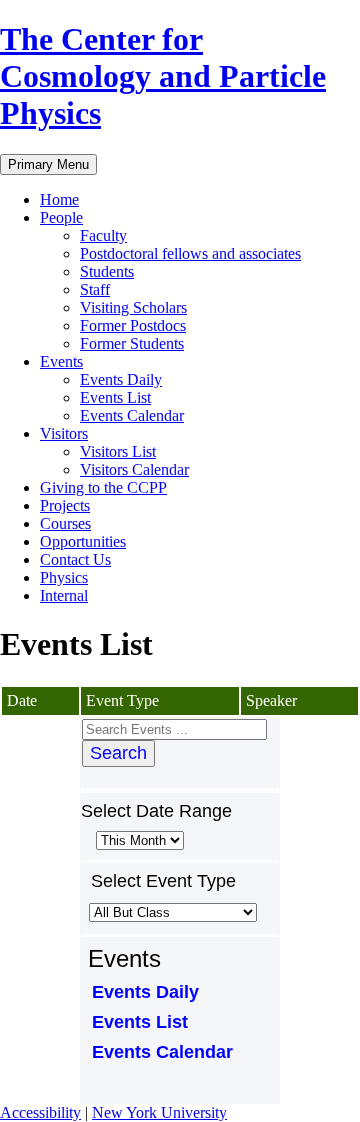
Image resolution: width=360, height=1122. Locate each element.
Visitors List (118, 451)
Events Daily (121, 379)
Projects (65, 505)
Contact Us (75, 559)
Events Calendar (132, 415)
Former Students (132, 343)
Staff (95, 289)
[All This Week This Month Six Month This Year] (138, 839)
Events (61, 361)
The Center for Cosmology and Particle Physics (163, 76)
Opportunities (83, 541)
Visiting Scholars (133, 307)
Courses (65, 523)
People (61, 217)
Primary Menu (48, 164)
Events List (115, 397)
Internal (64, 595)
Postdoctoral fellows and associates (190, 253)
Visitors (64, 433)
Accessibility (40, 1112)
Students (107, 271)
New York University (159, 1112)
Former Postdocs (133, 325)
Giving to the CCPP (103, 487)
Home (59, 199)
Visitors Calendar (134, 469)
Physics (64, 577)
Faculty (103, 235)
